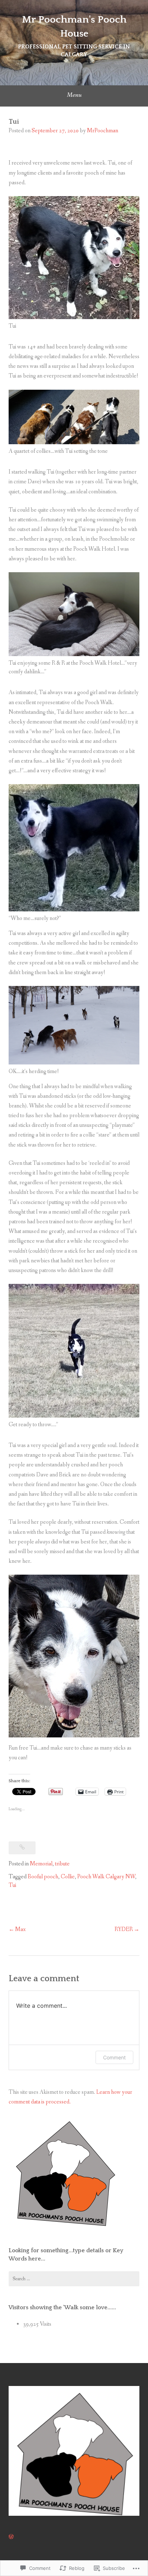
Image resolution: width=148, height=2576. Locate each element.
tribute (62, 1864)
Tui (12, 1885)
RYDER (124, 1929)
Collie (68, 1877)
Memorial (41, 1864)
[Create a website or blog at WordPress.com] (11, 2537)
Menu (74, 95)
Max (20, 1929)
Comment (114, 2057)
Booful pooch (43, 1877)
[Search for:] (74, 2279)
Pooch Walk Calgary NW (106, 1877)
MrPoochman (103, 131)
